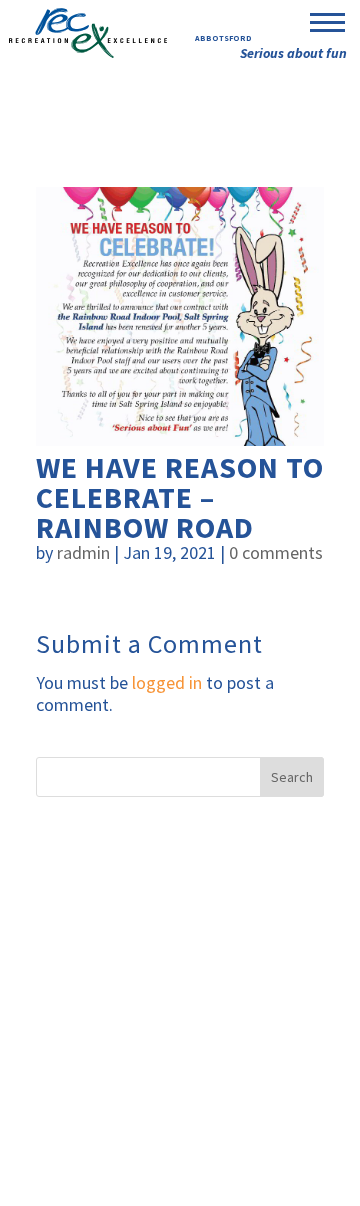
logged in (167, 682)
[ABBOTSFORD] (88, 30)
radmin (83, 552)
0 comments (276, 552)
